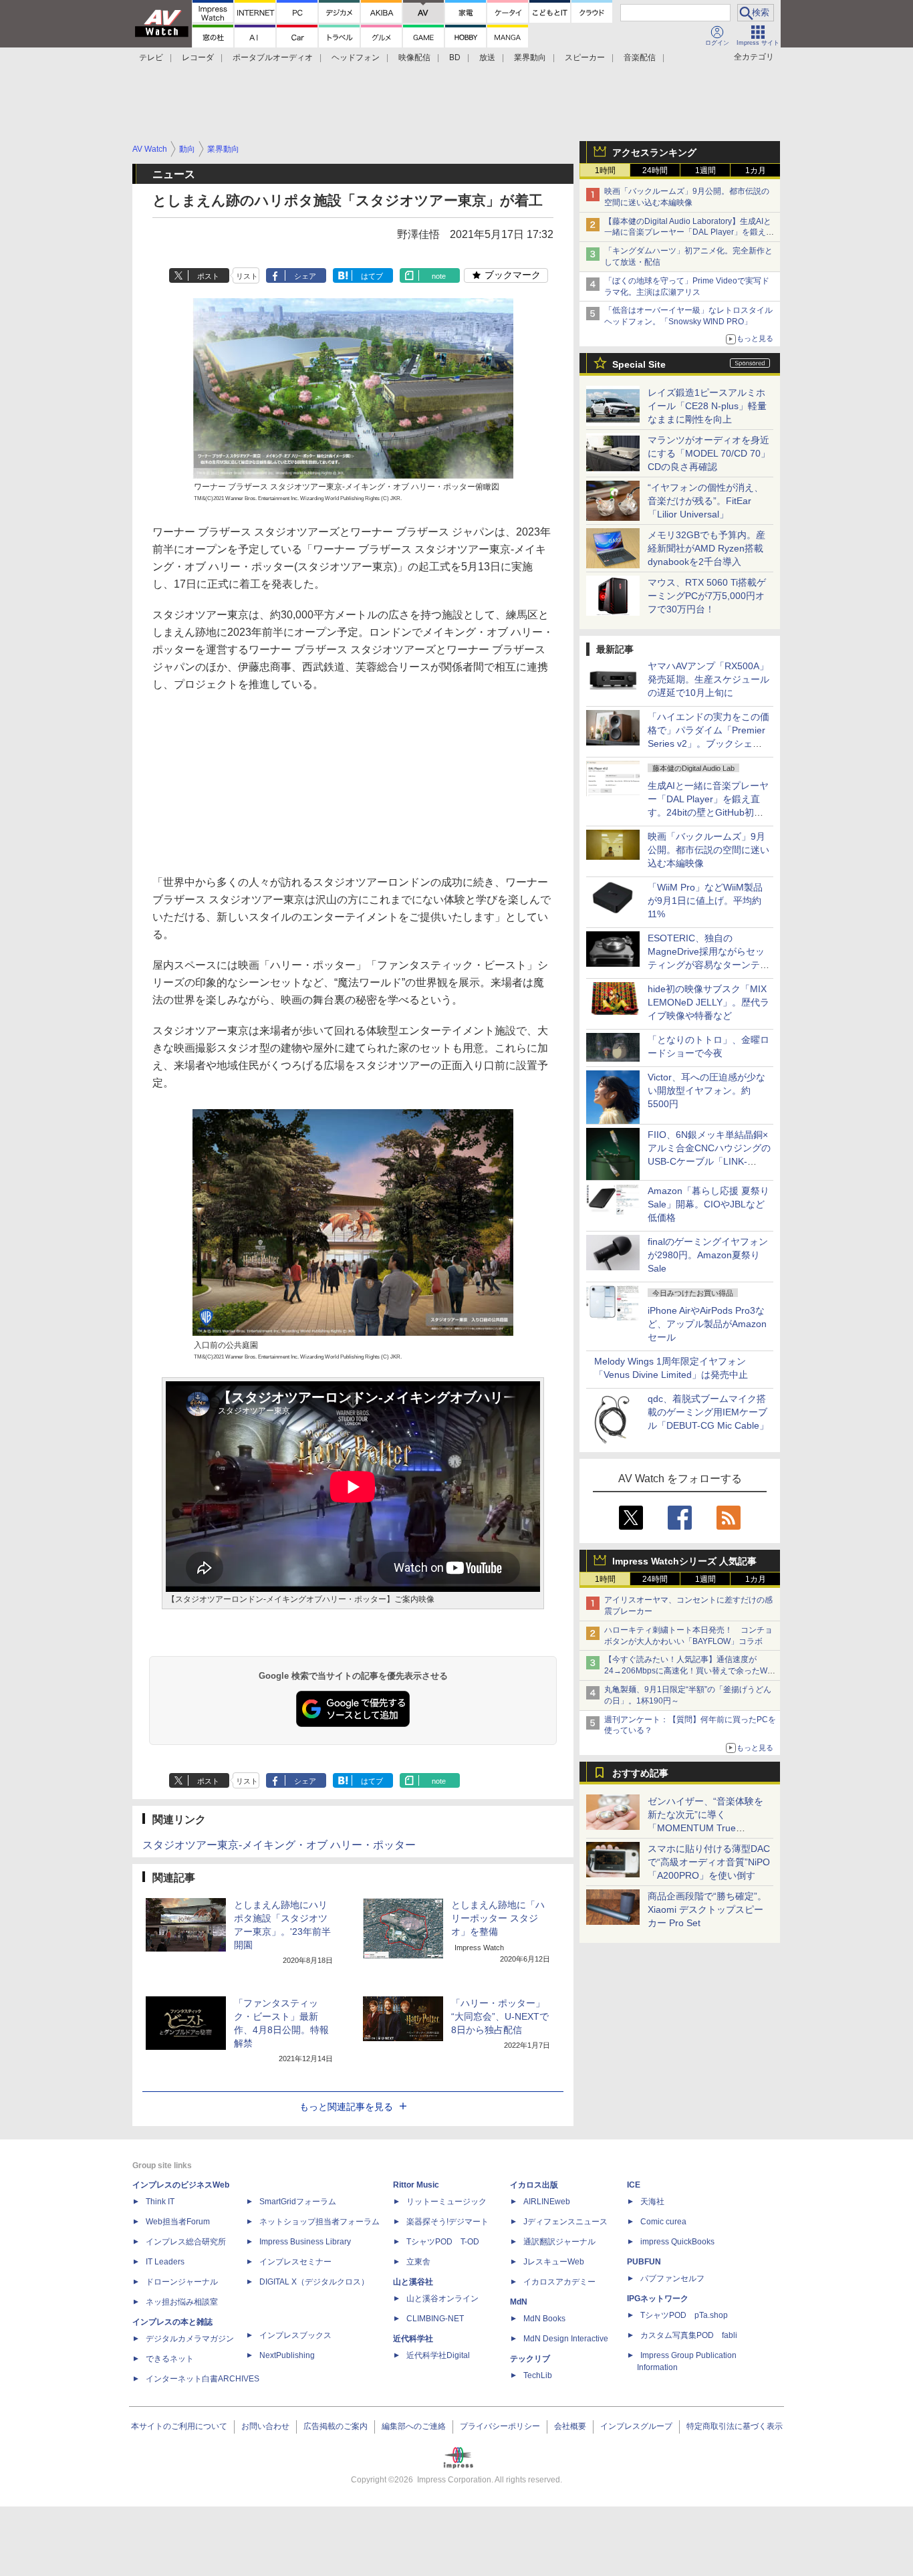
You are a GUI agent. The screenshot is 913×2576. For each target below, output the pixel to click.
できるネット (170, 2359)
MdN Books (544, 2319)
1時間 (605, 170)
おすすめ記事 (640, 1773)
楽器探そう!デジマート (447, 2222)
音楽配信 (640, 57)
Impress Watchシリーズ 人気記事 (684, 1561)
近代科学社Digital (438, 2355)
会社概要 (570, 2426)
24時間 (655, 170)
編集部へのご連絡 (414, 2426)
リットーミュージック (446, 2202)
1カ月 (756, 170)
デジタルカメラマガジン (190, 2339)
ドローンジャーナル (182, 2282)
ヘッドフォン (356, 57)
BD (455, 57)
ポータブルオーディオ (273, 57)
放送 (487, 57)
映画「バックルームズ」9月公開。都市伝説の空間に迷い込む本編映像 (708, 850)
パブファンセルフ (672, 2278)
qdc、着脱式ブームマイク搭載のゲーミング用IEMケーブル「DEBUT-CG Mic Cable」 (708, 1412)
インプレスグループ (636, 2426)
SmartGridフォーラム (298, 2202)
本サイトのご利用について (179, 2426)
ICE (634, 2185)
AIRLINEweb (547, 2202)
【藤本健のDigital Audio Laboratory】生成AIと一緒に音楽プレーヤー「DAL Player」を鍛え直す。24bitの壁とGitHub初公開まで (689, 233)
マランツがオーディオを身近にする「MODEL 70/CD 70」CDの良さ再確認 (709, 453)
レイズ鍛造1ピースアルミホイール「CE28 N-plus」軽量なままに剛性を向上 (707, 406)
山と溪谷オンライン (442, 2299)
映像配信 (414, 57)
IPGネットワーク (658, 2299)
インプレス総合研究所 (186, 2242)
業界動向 (530, 57)
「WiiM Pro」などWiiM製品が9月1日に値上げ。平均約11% (705, 901)
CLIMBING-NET (435, 2319)
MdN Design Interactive (566, 2339)
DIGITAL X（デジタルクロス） (314, 2282)
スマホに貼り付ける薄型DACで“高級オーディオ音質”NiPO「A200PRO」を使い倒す (709, 1862)
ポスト (208, 276)
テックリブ (530, 2359)
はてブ (372, 276)
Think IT (160, 2202)
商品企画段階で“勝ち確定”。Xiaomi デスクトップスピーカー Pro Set (707, 1909)
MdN (519, 2302)
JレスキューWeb (554, 2262)
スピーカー (585, 57)
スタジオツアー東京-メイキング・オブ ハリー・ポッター (279, 1845)
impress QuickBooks (677, 2242)
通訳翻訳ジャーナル (559, 2242)
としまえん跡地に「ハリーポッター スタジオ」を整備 (498, 1918)
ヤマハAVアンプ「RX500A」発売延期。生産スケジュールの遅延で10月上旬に (708, 679)
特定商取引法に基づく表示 (735, 2426)
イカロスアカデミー (559, 2282)
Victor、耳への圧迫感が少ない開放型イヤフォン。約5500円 (706, 1090)
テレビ (151, 57)
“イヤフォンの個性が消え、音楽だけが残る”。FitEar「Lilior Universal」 (705, 501)
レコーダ (198, 57)
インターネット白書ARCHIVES (203, 2379)
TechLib (538, 2375)
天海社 (652, 2202)
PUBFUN (644, 2262)
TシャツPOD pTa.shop (684, 2315)
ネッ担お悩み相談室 (182, 2302)
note (439, 276)
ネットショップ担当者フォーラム (319, 2222)
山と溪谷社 (413, 2282)
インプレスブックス (295, 2335)
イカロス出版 (534, 2185)
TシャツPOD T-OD (443, 2242)
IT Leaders (165, 2262)
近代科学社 (413, 2339)
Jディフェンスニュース (565, 2222)
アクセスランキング (654, 152)
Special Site (639, 364)
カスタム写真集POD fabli (689, 2335)
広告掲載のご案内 (336, 2426)
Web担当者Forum (178, 2222)
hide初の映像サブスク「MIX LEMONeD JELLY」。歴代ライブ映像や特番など (708, 1002)
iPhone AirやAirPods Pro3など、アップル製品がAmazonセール (707, 1324)
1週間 (705, 170)
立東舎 (418, 2262)
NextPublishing (287, 2355)
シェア (305, 276)
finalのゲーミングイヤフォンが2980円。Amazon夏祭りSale (708, 1255)
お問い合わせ (265, 2426)
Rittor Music (416, 2185)
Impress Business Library (305, 2242)
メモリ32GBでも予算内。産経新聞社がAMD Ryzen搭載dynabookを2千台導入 (706, 548)
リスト (247, 276)
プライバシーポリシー (500, 2426)
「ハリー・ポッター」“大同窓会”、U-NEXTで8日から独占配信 (500, 2016)
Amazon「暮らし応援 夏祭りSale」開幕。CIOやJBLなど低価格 (708, 1204)
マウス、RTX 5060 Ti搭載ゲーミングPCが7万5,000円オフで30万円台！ (707, 596)
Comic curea (663, 2222)
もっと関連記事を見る (346, 2107)
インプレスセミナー (295, 2262)
